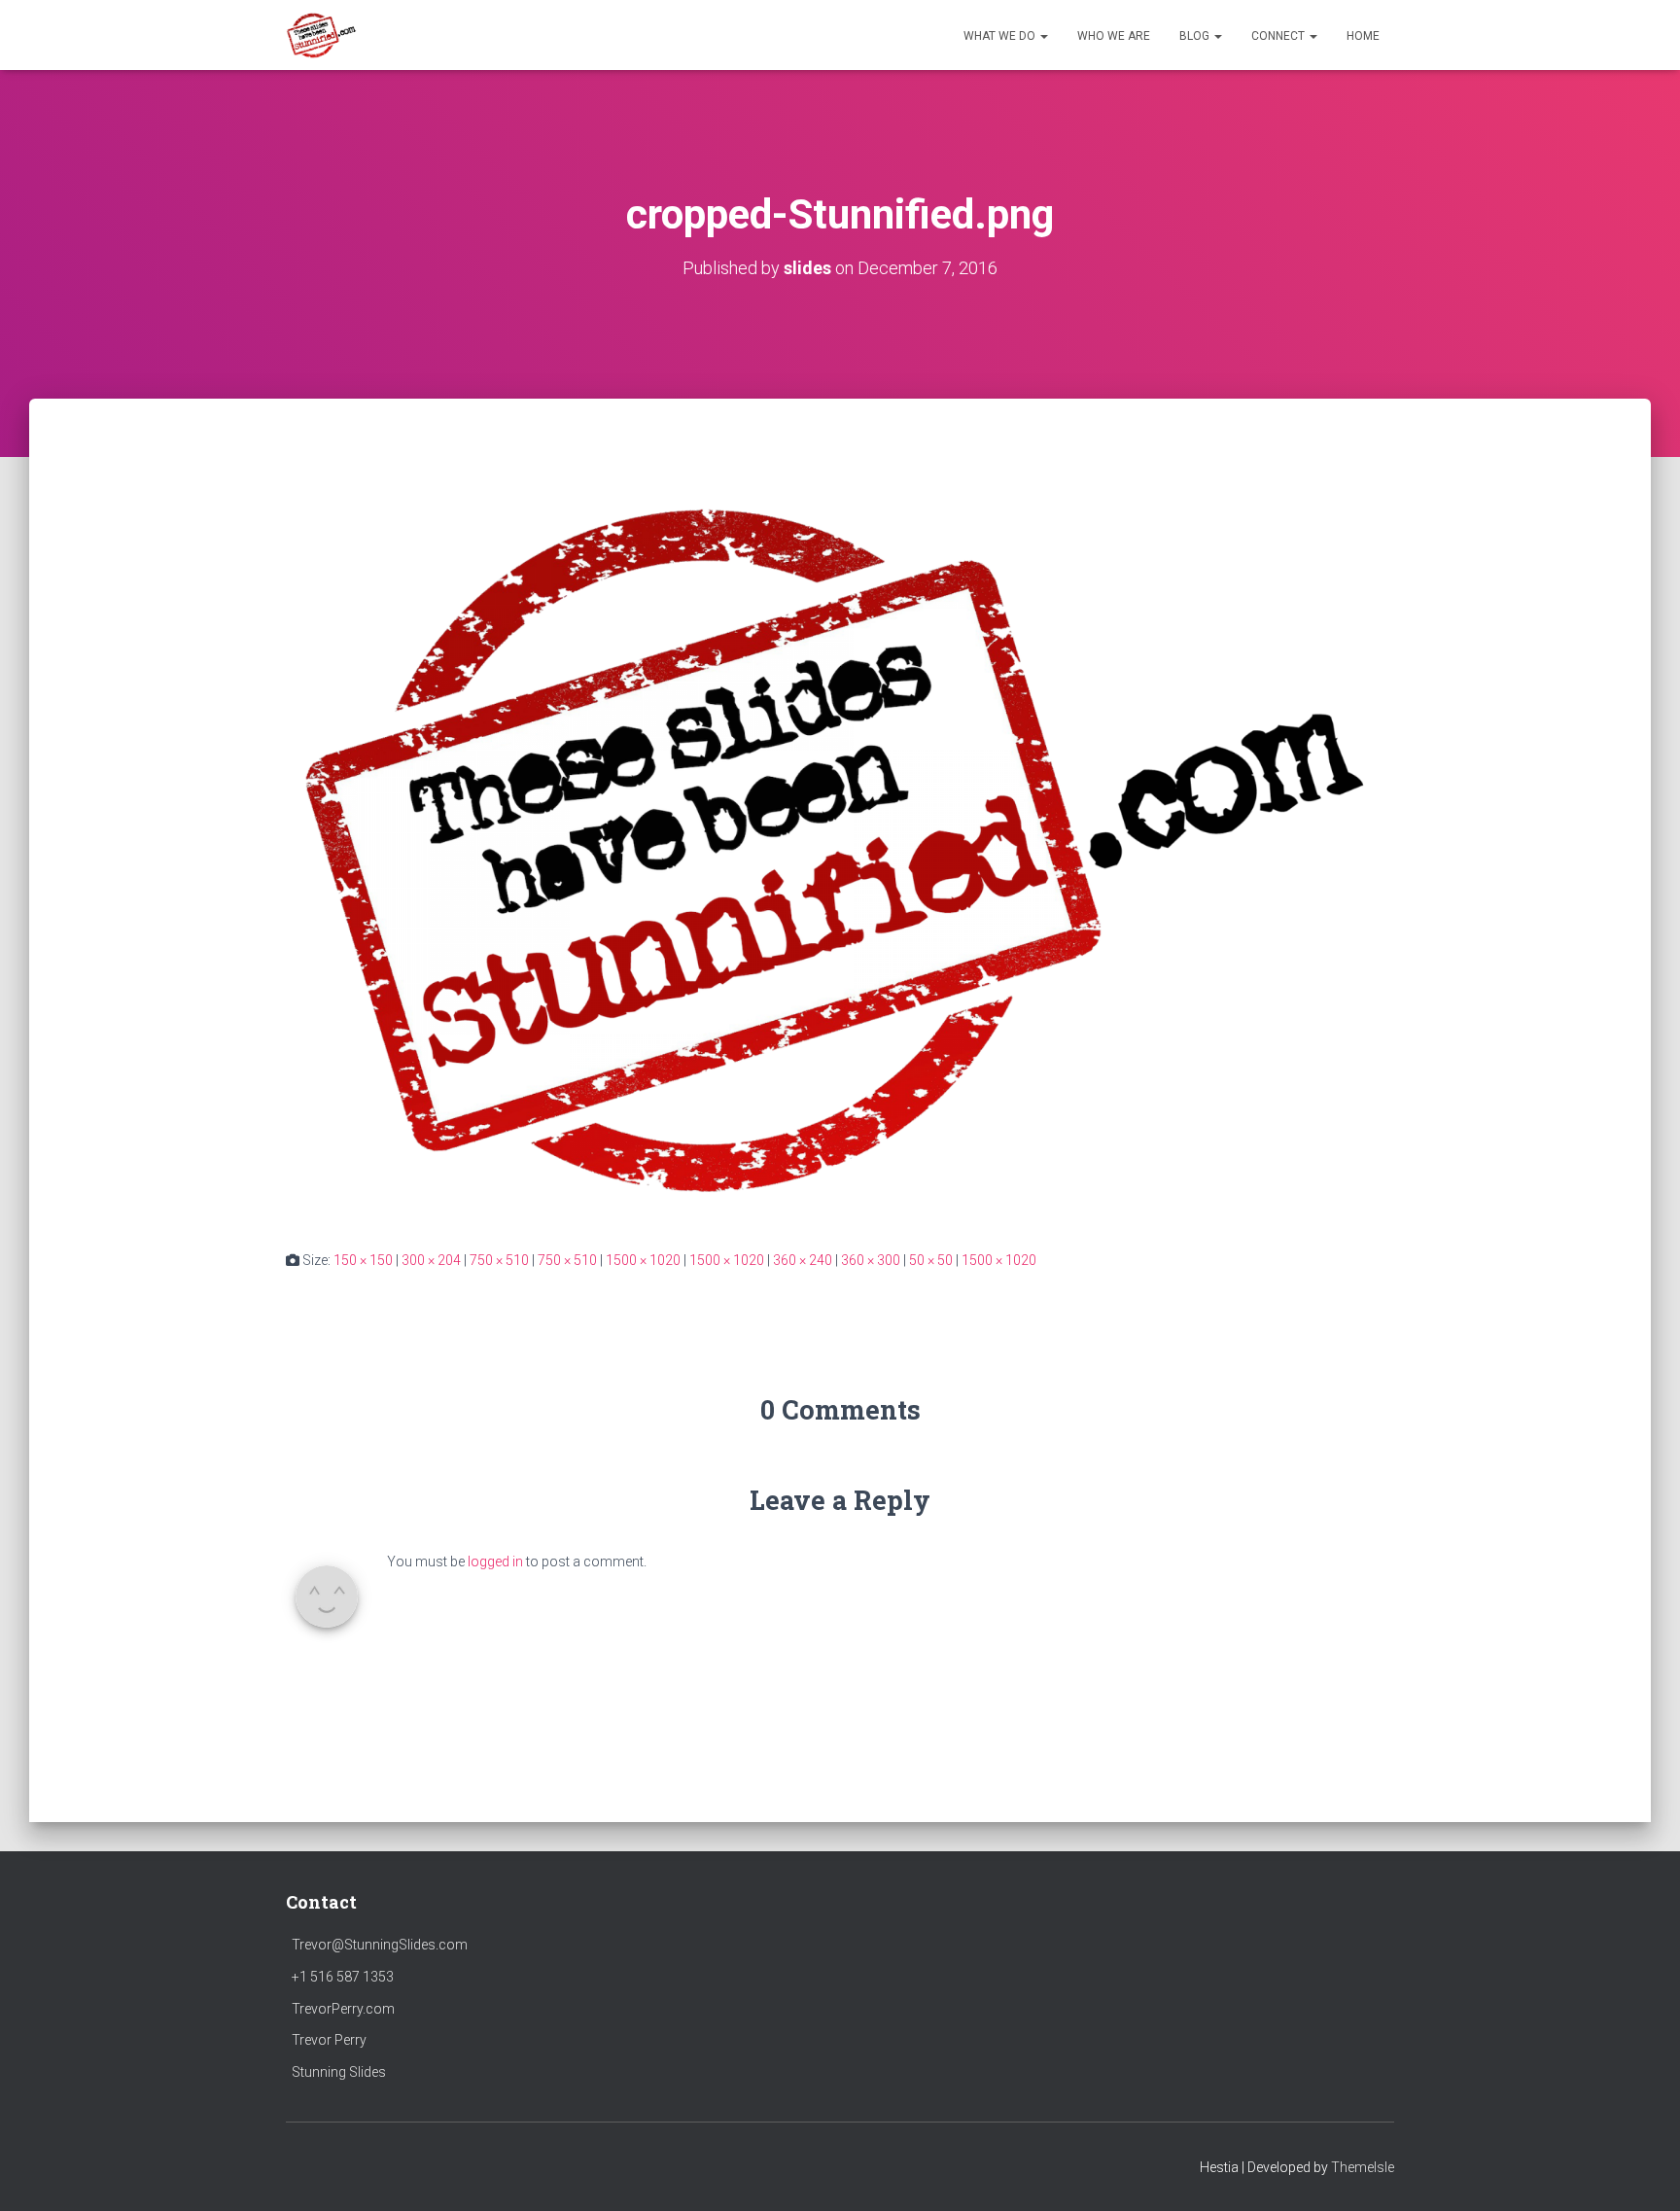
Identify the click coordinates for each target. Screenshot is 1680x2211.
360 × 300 (871, 1260)
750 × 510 (499, 1260)
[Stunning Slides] (322, 35)
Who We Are (1114, 36)
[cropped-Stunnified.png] (840, 842)
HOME (1363, 36)
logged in (495, 1562)
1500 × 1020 (643, 1260)
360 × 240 (803, 1260)
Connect (1279, 36)
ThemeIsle (1363, 2167)
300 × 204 (431, 1260)
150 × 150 (363, 1260)
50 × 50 (931, 1260)
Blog (1196, 36)
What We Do (1001, 36)
